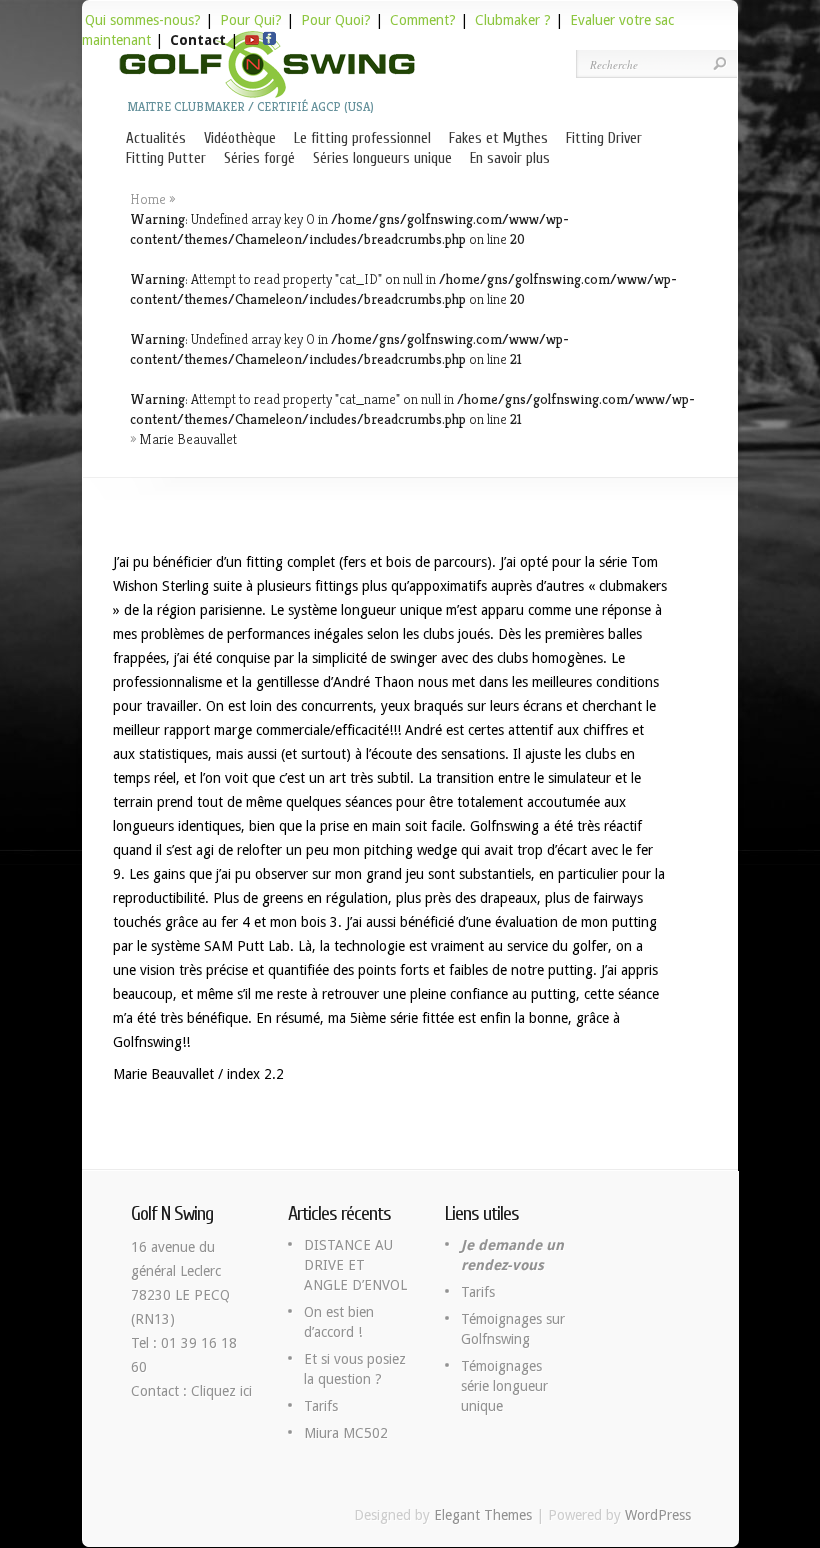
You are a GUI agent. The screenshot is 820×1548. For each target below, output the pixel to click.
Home (148, 199)
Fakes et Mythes (498, 138)
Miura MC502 (346, 1433)
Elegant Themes (483, 1515)
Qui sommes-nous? (143, 20)
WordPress (658, 1515)
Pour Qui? (251, 20)
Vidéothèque (240, 138)
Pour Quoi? (336, 20)
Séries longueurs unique (382, 158)
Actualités (156, 138)
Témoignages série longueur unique (504, 1386)
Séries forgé (259, 158)
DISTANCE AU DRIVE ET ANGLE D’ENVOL (355, 1265)
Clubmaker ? (513, 20)
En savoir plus (510, 158)
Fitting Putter (166, 158)
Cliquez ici (221, 1391)
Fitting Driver (604, 138)
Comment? (423, 20)
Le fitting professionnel (362, 138)
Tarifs (321, 1406)
